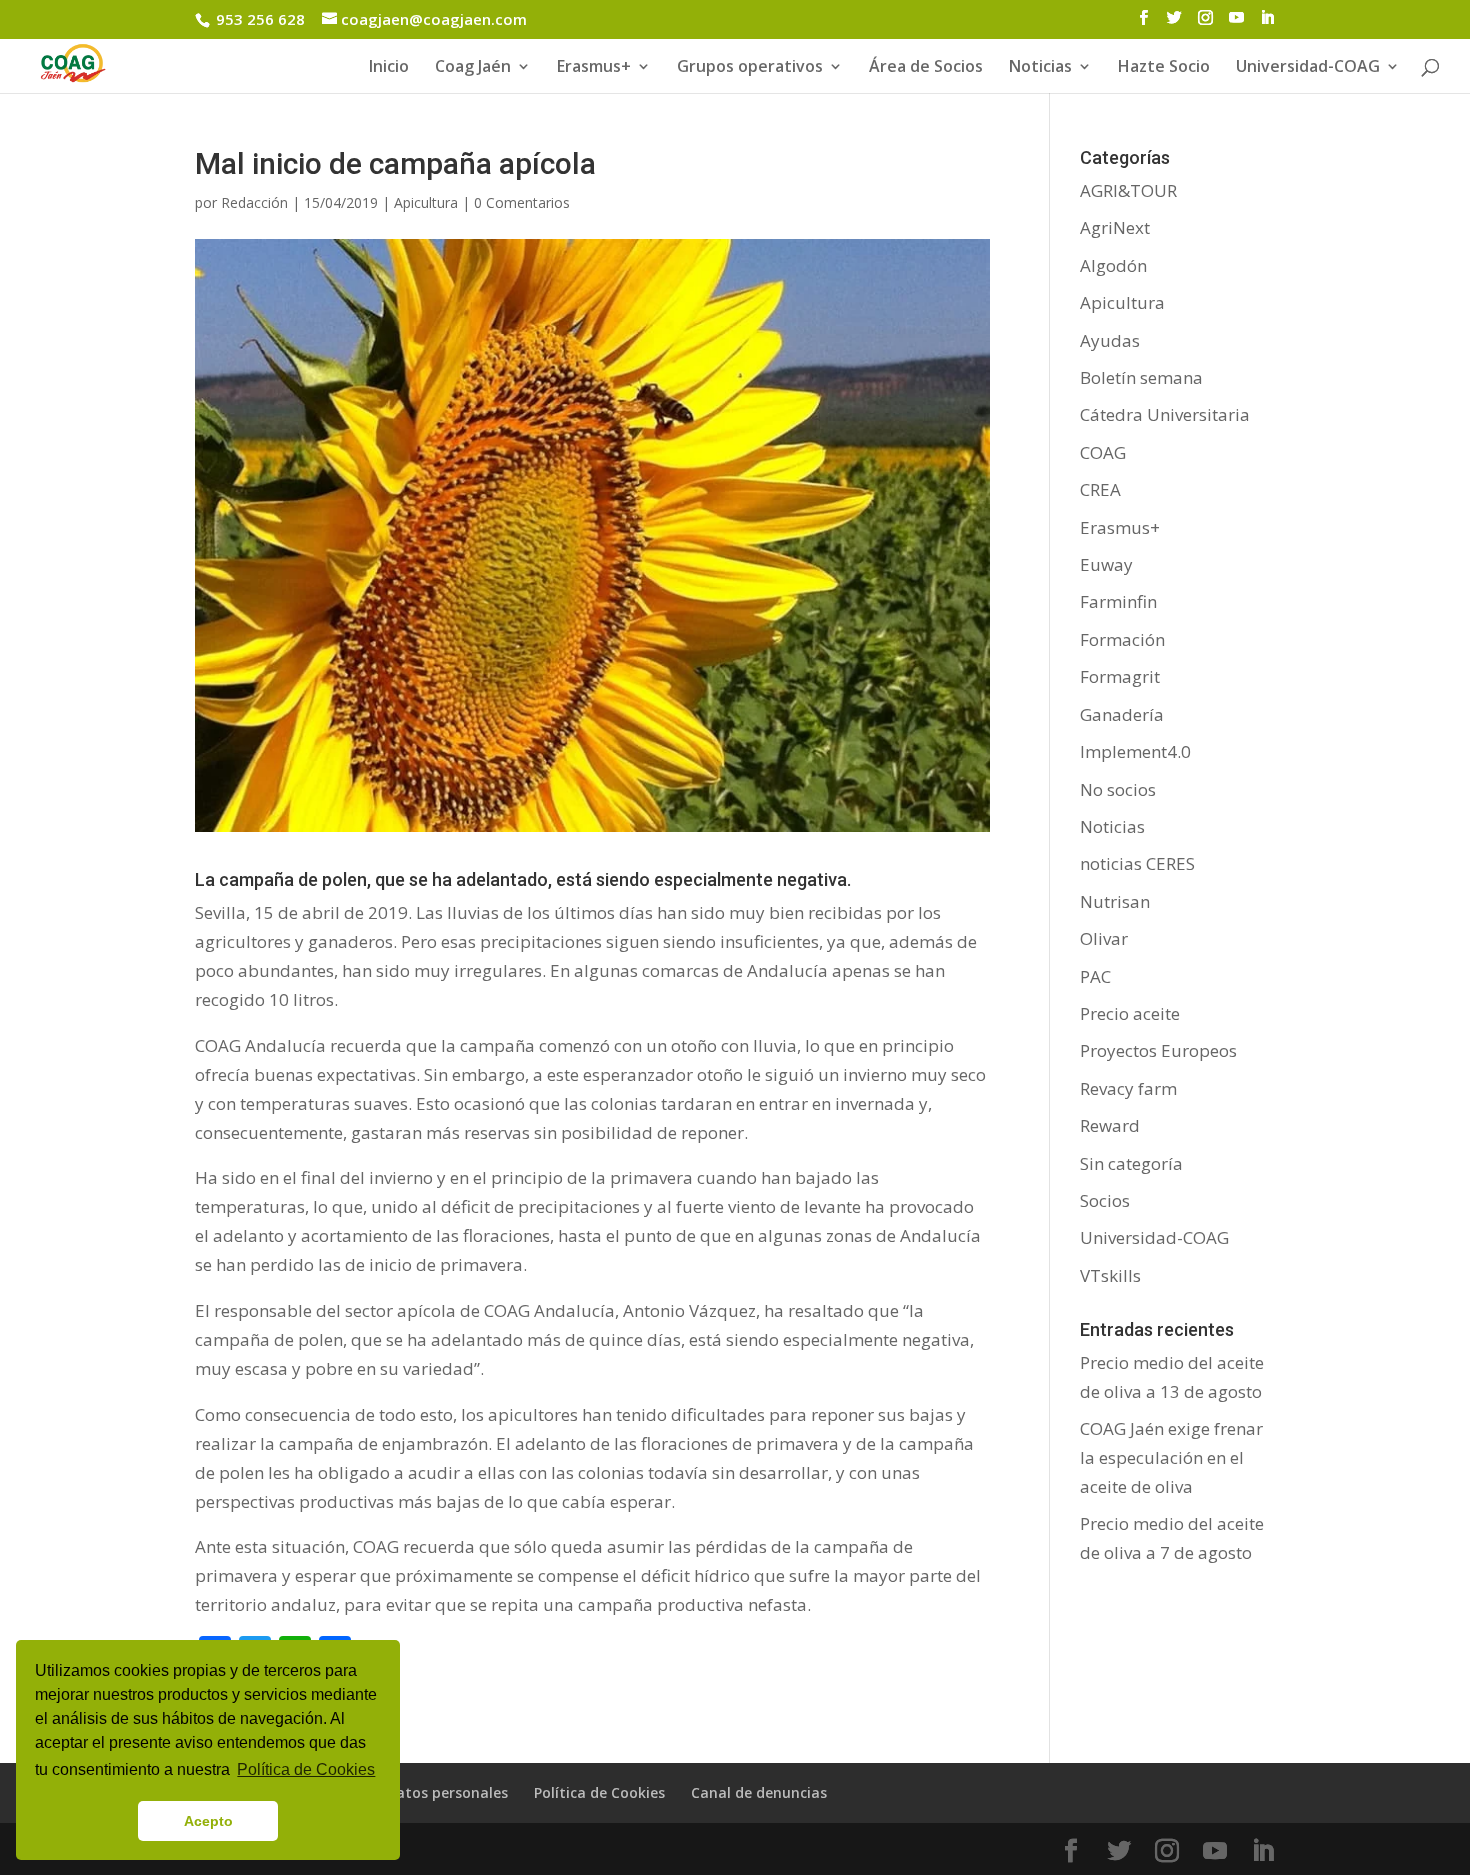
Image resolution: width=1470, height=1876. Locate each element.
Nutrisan (1115, 901)
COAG (1103, 452)
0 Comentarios (522, 202)
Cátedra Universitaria (1165, 414)
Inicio (389, 68)
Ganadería (1122, 714)
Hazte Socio (1164, 68)
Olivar (1104, 938)
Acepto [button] (208, 1821)
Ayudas (1110, 340)
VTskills (1110, 1275)
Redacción (254, 202)
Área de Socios (926, 68)
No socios (1118, 789)
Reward (1110, 1125)
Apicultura (426, 202)
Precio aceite (1130, 1013)
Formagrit (1120, 676)
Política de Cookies (599, 1792)
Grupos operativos (750, 68)
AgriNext (1115, 227)
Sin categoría (1131, 1163)
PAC (1095, 976)
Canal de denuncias (759, 1792)
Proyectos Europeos (1158, 1050)
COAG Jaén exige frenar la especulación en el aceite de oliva (1171, 1457)
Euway (1106, 564)
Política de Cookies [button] (306, 1769)
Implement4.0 (1135, 751)
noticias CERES (1137, 863)
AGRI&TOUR (1128, 190)
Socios (1105, 1200)
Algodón (1113, 265)
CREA (1100, 489)
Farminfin (1118, 601)
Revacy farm (1128, 1088)
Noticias (1112, 826)
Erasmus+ (594, 68)
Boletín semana (1141, 377)
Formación (1122, 639)
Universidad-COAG (1308, 68)
